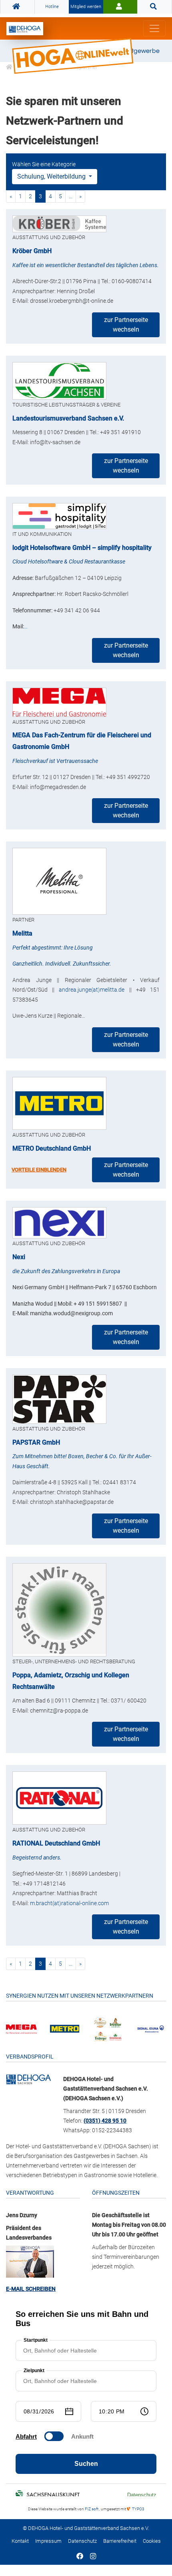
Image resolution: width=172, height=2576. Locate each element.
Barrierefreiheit (120, 2541)
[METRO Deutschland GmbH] (65, 2028)
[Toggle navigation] (154, 28)
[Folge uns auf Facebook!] (80, 2557)
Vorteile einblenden (39, 1170)
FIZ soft (92, 2509)
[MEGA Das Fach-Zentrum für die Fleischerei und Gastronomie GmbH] (21, 2029)
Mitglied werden (86, 7)
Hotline (52, 7)
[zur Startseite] (25, 29)
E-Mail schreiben (31, 2289)
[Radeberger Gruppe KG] (108, 2028)
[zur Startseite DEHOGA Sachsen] (17, 7)
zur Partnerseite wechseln (126, 325)
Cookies (152, 2541)
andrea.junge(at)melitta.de (92, 990)
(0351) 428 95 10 (105, 2121)
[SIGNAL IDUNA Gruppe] (151, 2028)
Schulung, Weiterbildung (52, 176)
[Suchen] (155, 7)
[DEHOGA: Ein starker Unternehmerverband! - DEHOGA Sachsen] (29, 2079)
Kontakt (20, 2541)
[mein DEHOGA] (120, 7)
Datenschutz (82, 2541)
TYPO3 (138, 2509)
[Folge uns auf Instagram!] (93, 2557)
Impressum (48, 2541)
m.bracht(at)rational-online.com (69, 1903)
